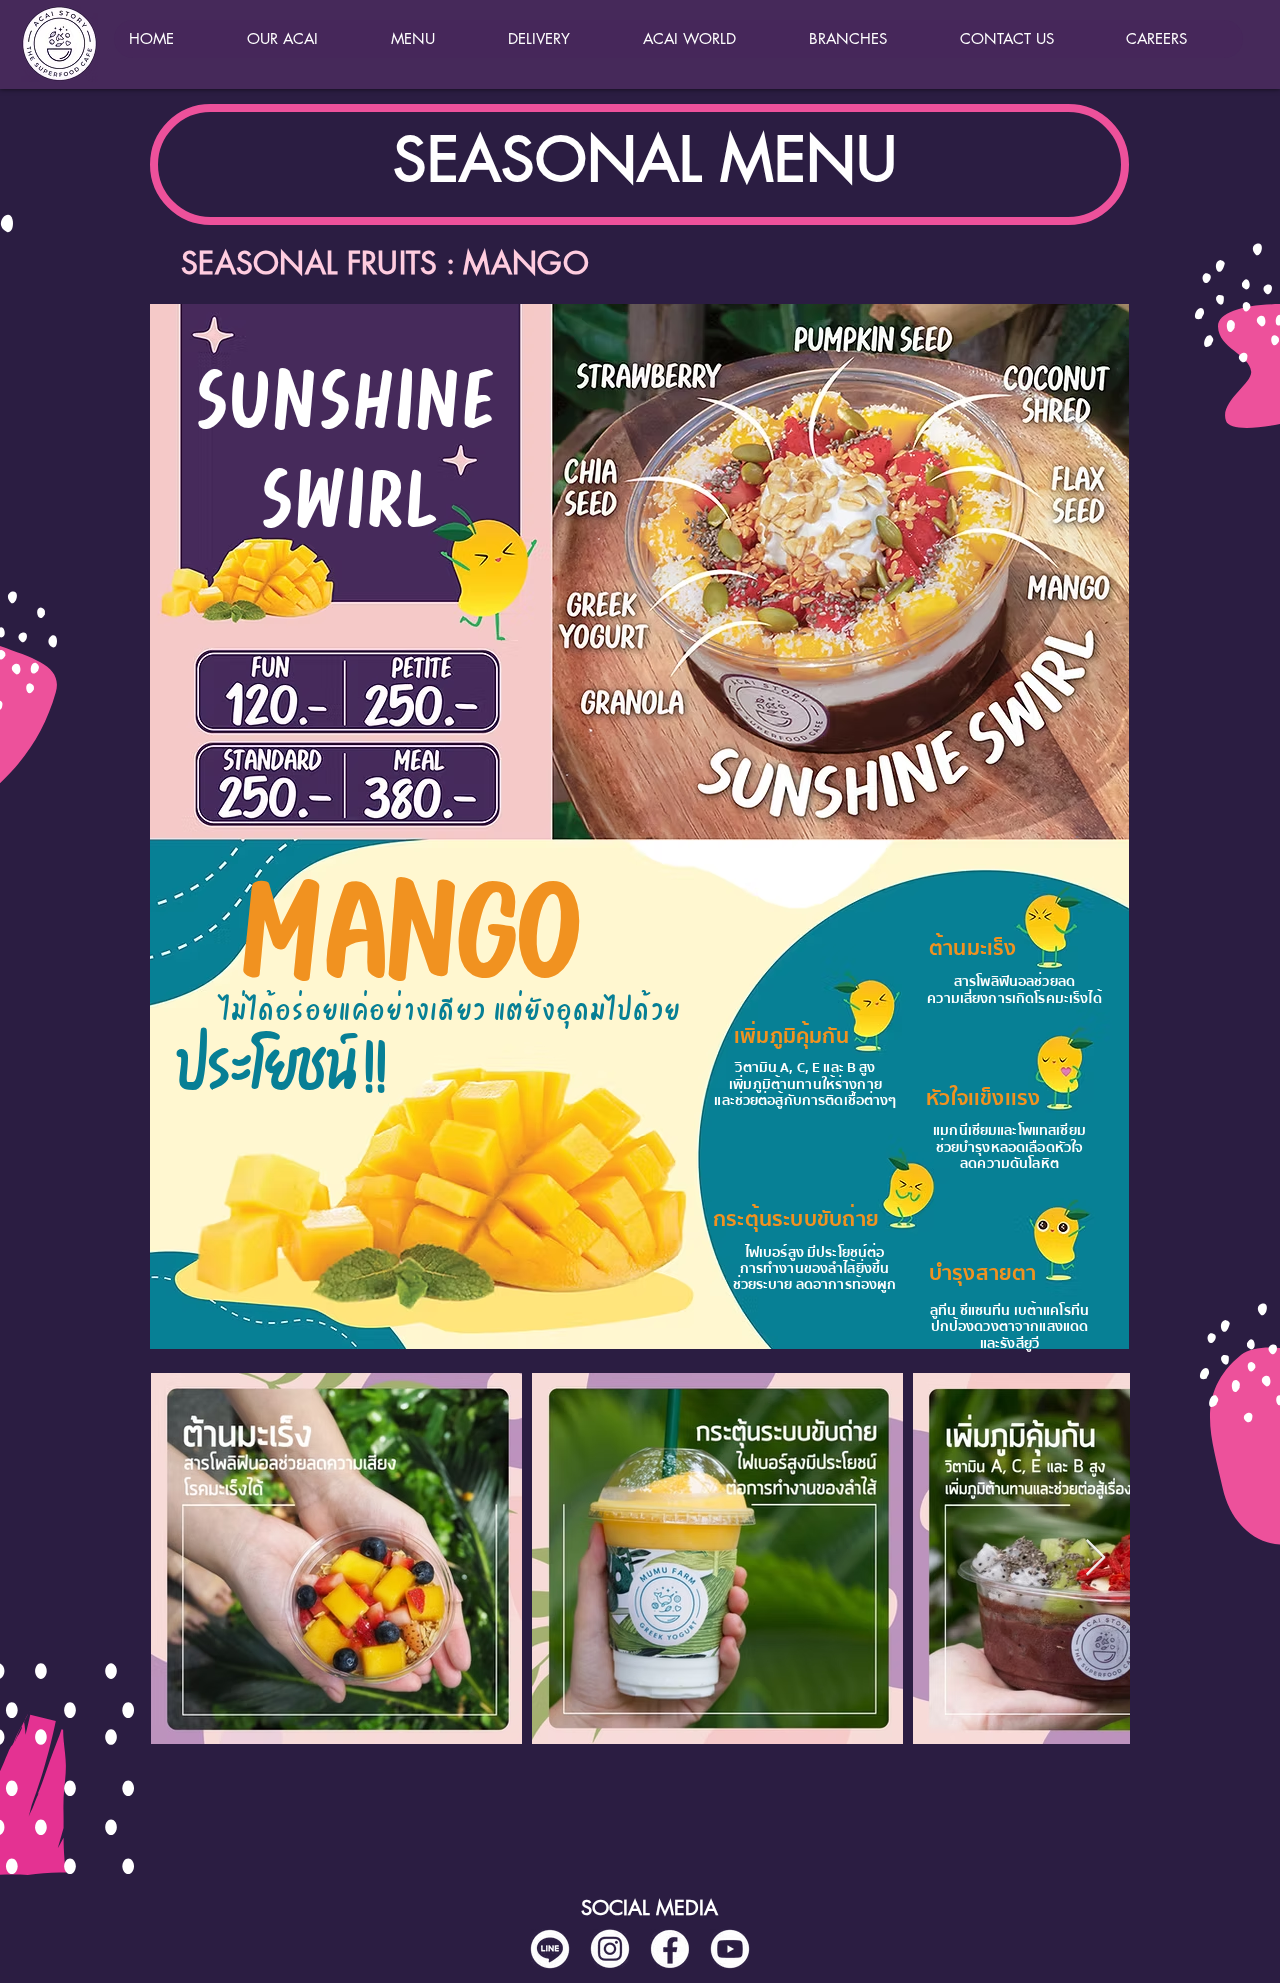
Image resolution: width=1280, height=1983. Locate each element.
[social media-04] (550, 1949)
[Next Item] (1095, 1558)
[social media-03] (730, 1949)
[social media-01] (670, 1949)
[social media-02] (610, 1949)
